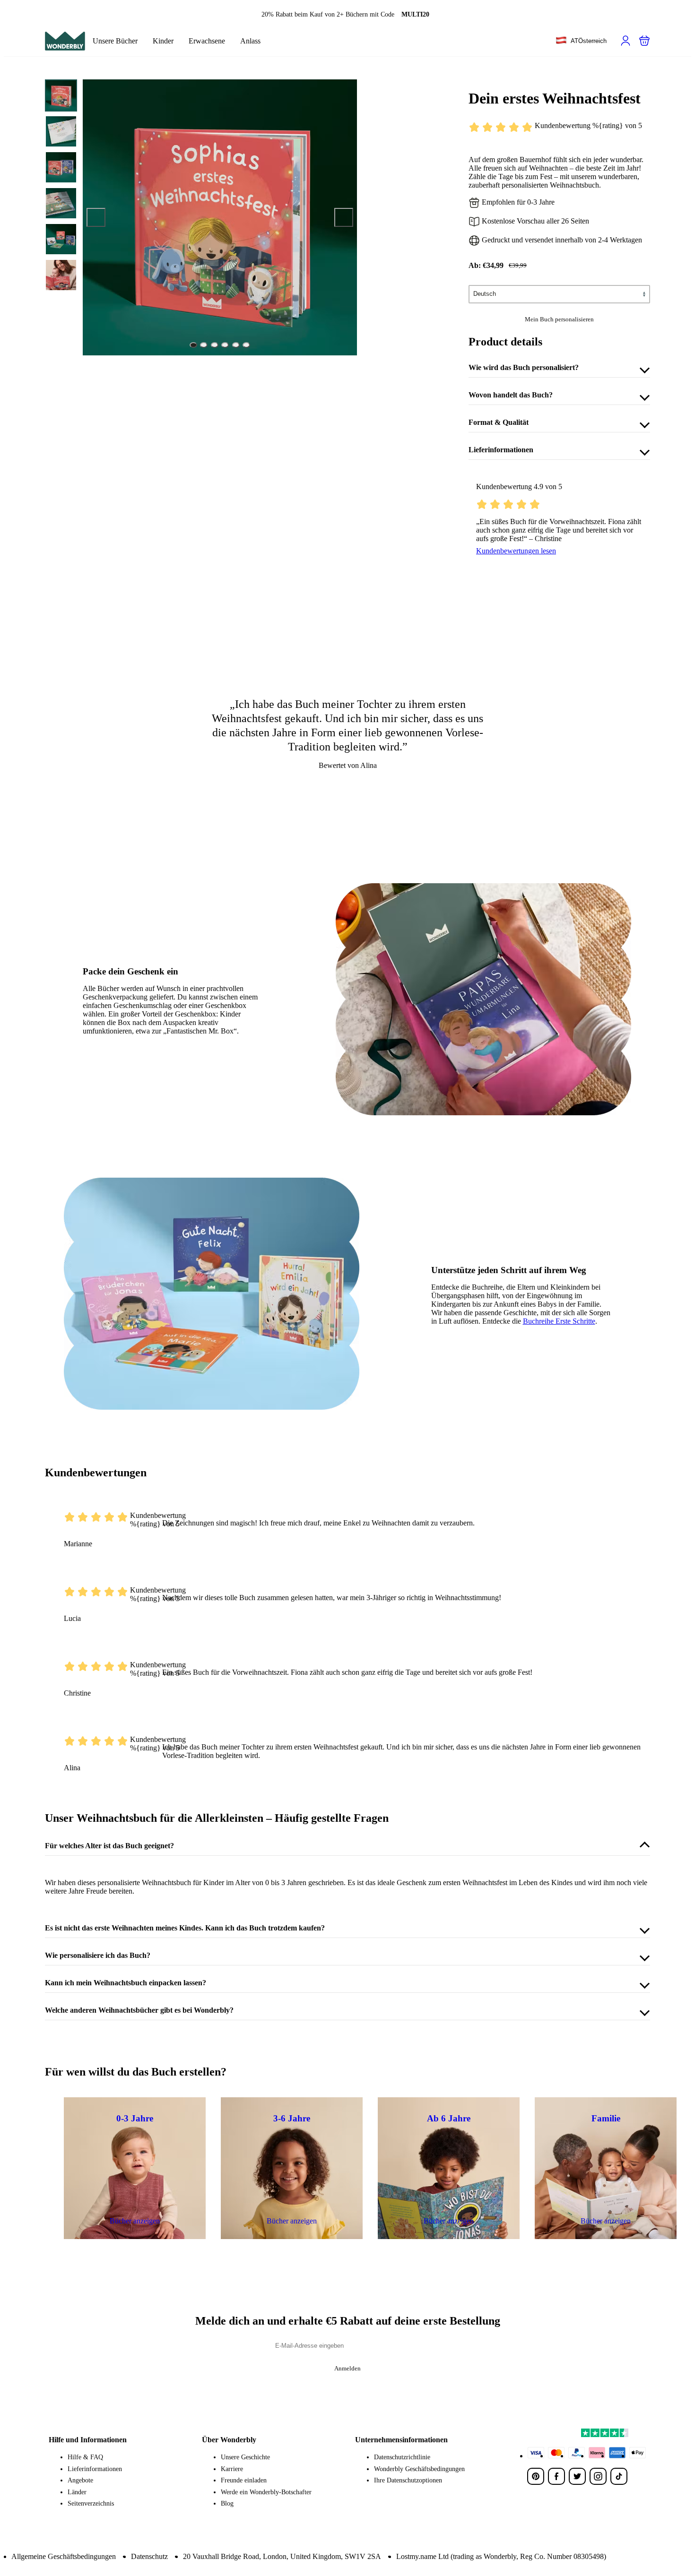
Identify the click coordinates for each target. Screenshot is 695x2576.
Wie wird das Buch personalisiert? (524, 367)
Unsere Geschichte (245, 2457)
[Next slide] (344, 217)
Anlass (250, 41)
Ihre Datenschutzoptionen (408, 2480)
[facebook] (556, 2476)
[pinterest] (536, 2476)
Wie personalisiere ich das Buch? (98, 1955)
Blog (227, 2503)
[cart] (644, 41)
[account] (625, 41)
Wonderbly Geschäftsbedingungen (419, 2469)
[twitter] (577, 2476)
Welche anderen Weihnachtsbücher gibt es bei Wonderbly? (139, 2010)
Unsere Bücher (115, 41)
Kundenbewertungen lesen (516, 551)
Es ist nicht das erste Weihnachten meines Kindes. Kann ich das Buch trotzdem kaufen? (185, 1928)
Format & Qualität (499, 422)
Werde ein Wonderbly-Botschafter (266, 2492)
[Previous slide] (96, 217)
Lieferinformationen (501, 450)
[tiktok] (619, 2476)
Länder (77, 2492)
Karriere (232, 2469)
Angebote (80, 2480)
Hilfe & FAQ (85, 2457)
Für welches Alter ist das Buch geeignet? (109, 1846)
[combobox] (581, 41)
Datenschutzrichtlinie (402, 2457)
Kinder (163, 41)
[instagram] (598, 2476)
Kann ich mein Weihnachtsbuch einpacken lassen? (126, 1983)
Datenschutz (149, 2556)
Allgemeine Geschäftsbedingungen (64, 2556)
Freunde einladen (244, 2480)
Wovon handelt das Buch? (511, 395)
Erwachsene (207, 41)
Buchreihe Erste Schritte (559, 1321)
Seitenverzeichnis (91, 2503)
